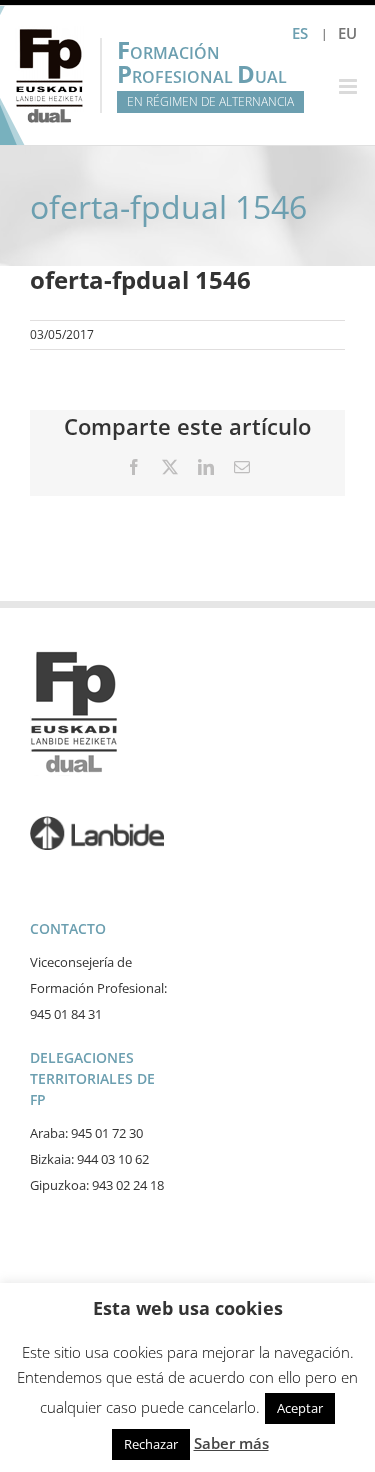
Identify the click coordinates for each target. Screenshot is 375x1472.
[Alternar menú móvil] (349, 86)
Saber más (231, 1443)
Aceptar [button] (300, 1408)
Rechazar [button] (151, 1444)
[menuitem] (347, 33)
